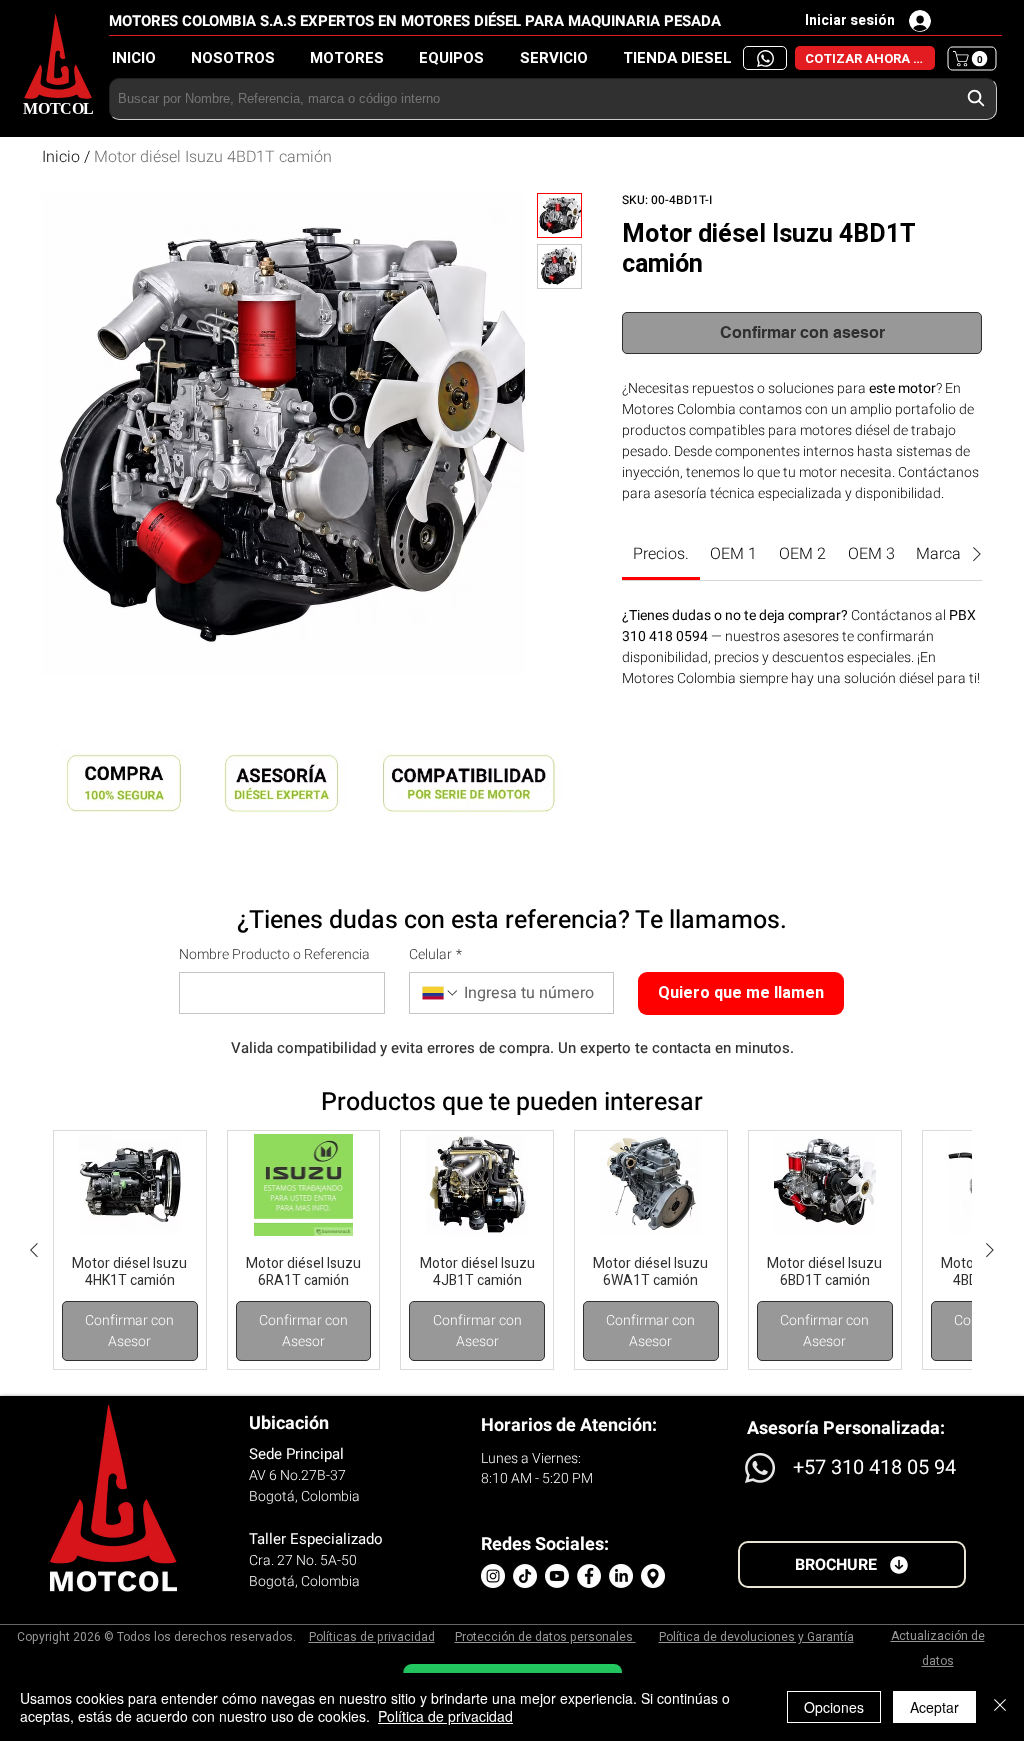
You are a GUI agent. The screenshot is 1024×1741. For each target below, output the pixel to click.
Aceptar (934, 1707)
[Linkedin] (621, 1576)
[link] (661, 554)
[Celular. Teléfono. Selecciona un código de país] (441, 993)
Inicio (61, 157)
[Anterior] (34, 1250)
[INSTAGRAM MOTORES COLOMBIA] (493, 1576)
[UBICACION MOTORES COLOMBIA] (653, 1576)
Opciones (834, 1707)
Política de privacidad (445, 1716)
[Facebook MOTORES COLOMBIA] (589, 1576)
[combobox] (553, 99)
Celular (435, 955)
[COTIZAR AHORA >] (765, 58)
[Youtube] (557, 1576)
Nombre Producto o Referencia (274, 955)
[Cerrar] (1000, 1707)
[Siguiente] (990, 1250)
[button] (683, 58)
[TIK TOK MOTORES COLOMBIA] (525, 1576)
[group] (512, 1250)
